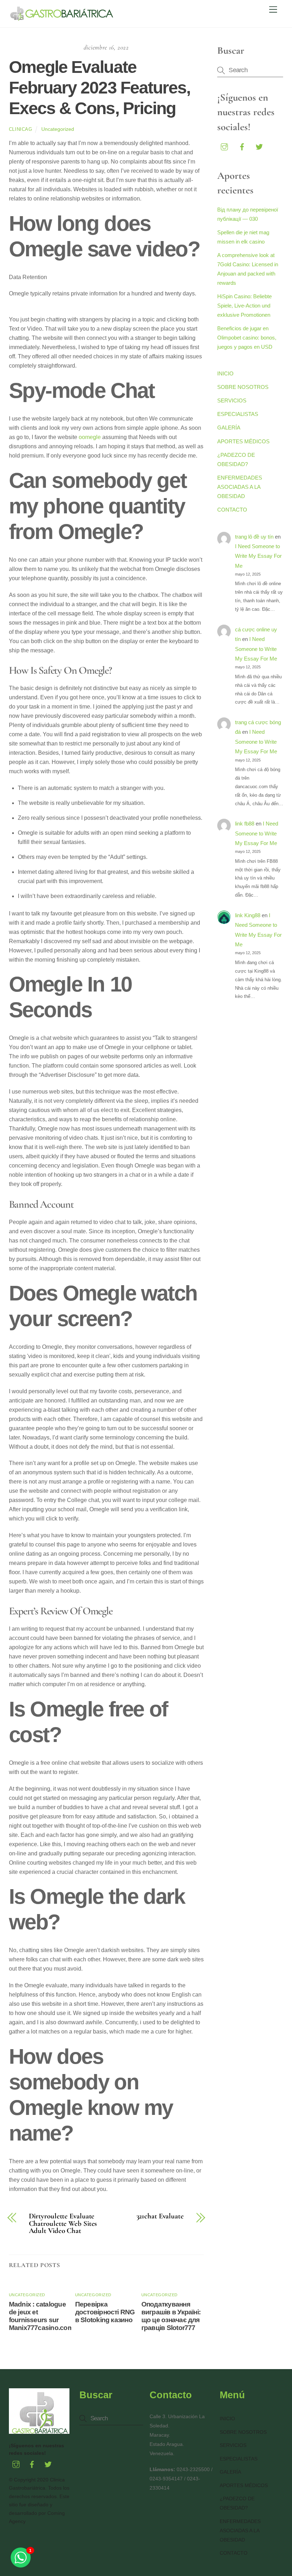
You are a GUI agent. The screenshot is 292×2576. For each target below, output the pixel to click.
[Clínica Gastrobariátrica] (62, 18)
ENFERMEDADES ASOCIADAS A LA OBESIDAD (240, 487)
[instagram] (224, 146)
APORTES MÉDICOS (243, 441)
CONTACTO (232, 510)
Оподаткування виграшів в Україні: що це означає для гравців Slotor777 (171, 2316)
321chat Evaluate (160, 2216)
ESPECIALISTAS (238, 414)
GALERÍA (229, 427)
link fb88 (245, 824)
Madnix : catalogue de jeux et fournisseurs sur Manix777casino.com (41, 2316)
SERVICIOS (232, 400)
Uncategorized (58, 129)
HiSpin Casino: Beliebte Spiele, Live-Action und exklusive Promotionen (244, 306)
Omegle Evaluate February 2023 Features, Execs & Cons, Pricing (100, 87)
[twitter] (259, 146)
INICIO (225, 373)
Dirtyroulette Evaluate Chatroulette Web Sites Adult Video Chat (63, 2224)
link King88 (248, 915)
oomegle (90, 437)
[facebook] (242, 146)
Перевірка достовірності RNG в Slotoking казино (105, 2312)
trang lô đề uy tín (254, 537)
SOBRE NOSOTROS (243, 387)
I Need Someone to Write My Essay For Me (258, 556)
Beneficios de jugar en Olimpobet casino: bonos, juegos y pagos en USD (247, 338)
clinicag (21, 129)
